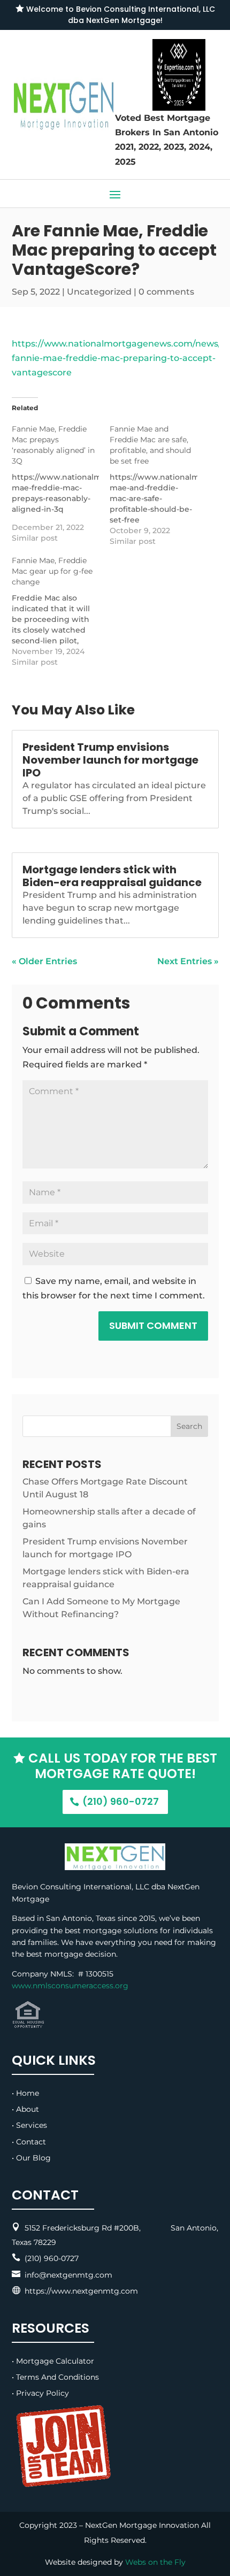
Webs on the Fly (155, 2562)
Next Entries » (188, 961)
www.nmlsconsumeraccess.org (70, 1986)
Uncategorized (99, 292)
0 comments (166, 292)
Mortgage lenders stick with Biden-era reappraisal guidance (112, 876)
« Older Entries (44, 961)
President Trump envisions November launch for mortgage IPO (110, 760)
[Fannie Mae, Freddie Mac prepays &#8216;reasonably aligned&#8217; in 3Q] (61, 483)
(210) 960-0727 (121, 1801)
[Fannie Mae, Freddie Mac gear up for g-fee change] (61, 611)
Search (189, 1426)
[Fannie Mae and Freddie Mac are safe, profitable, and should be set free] (159, 485)
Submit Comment (153, 1325)
